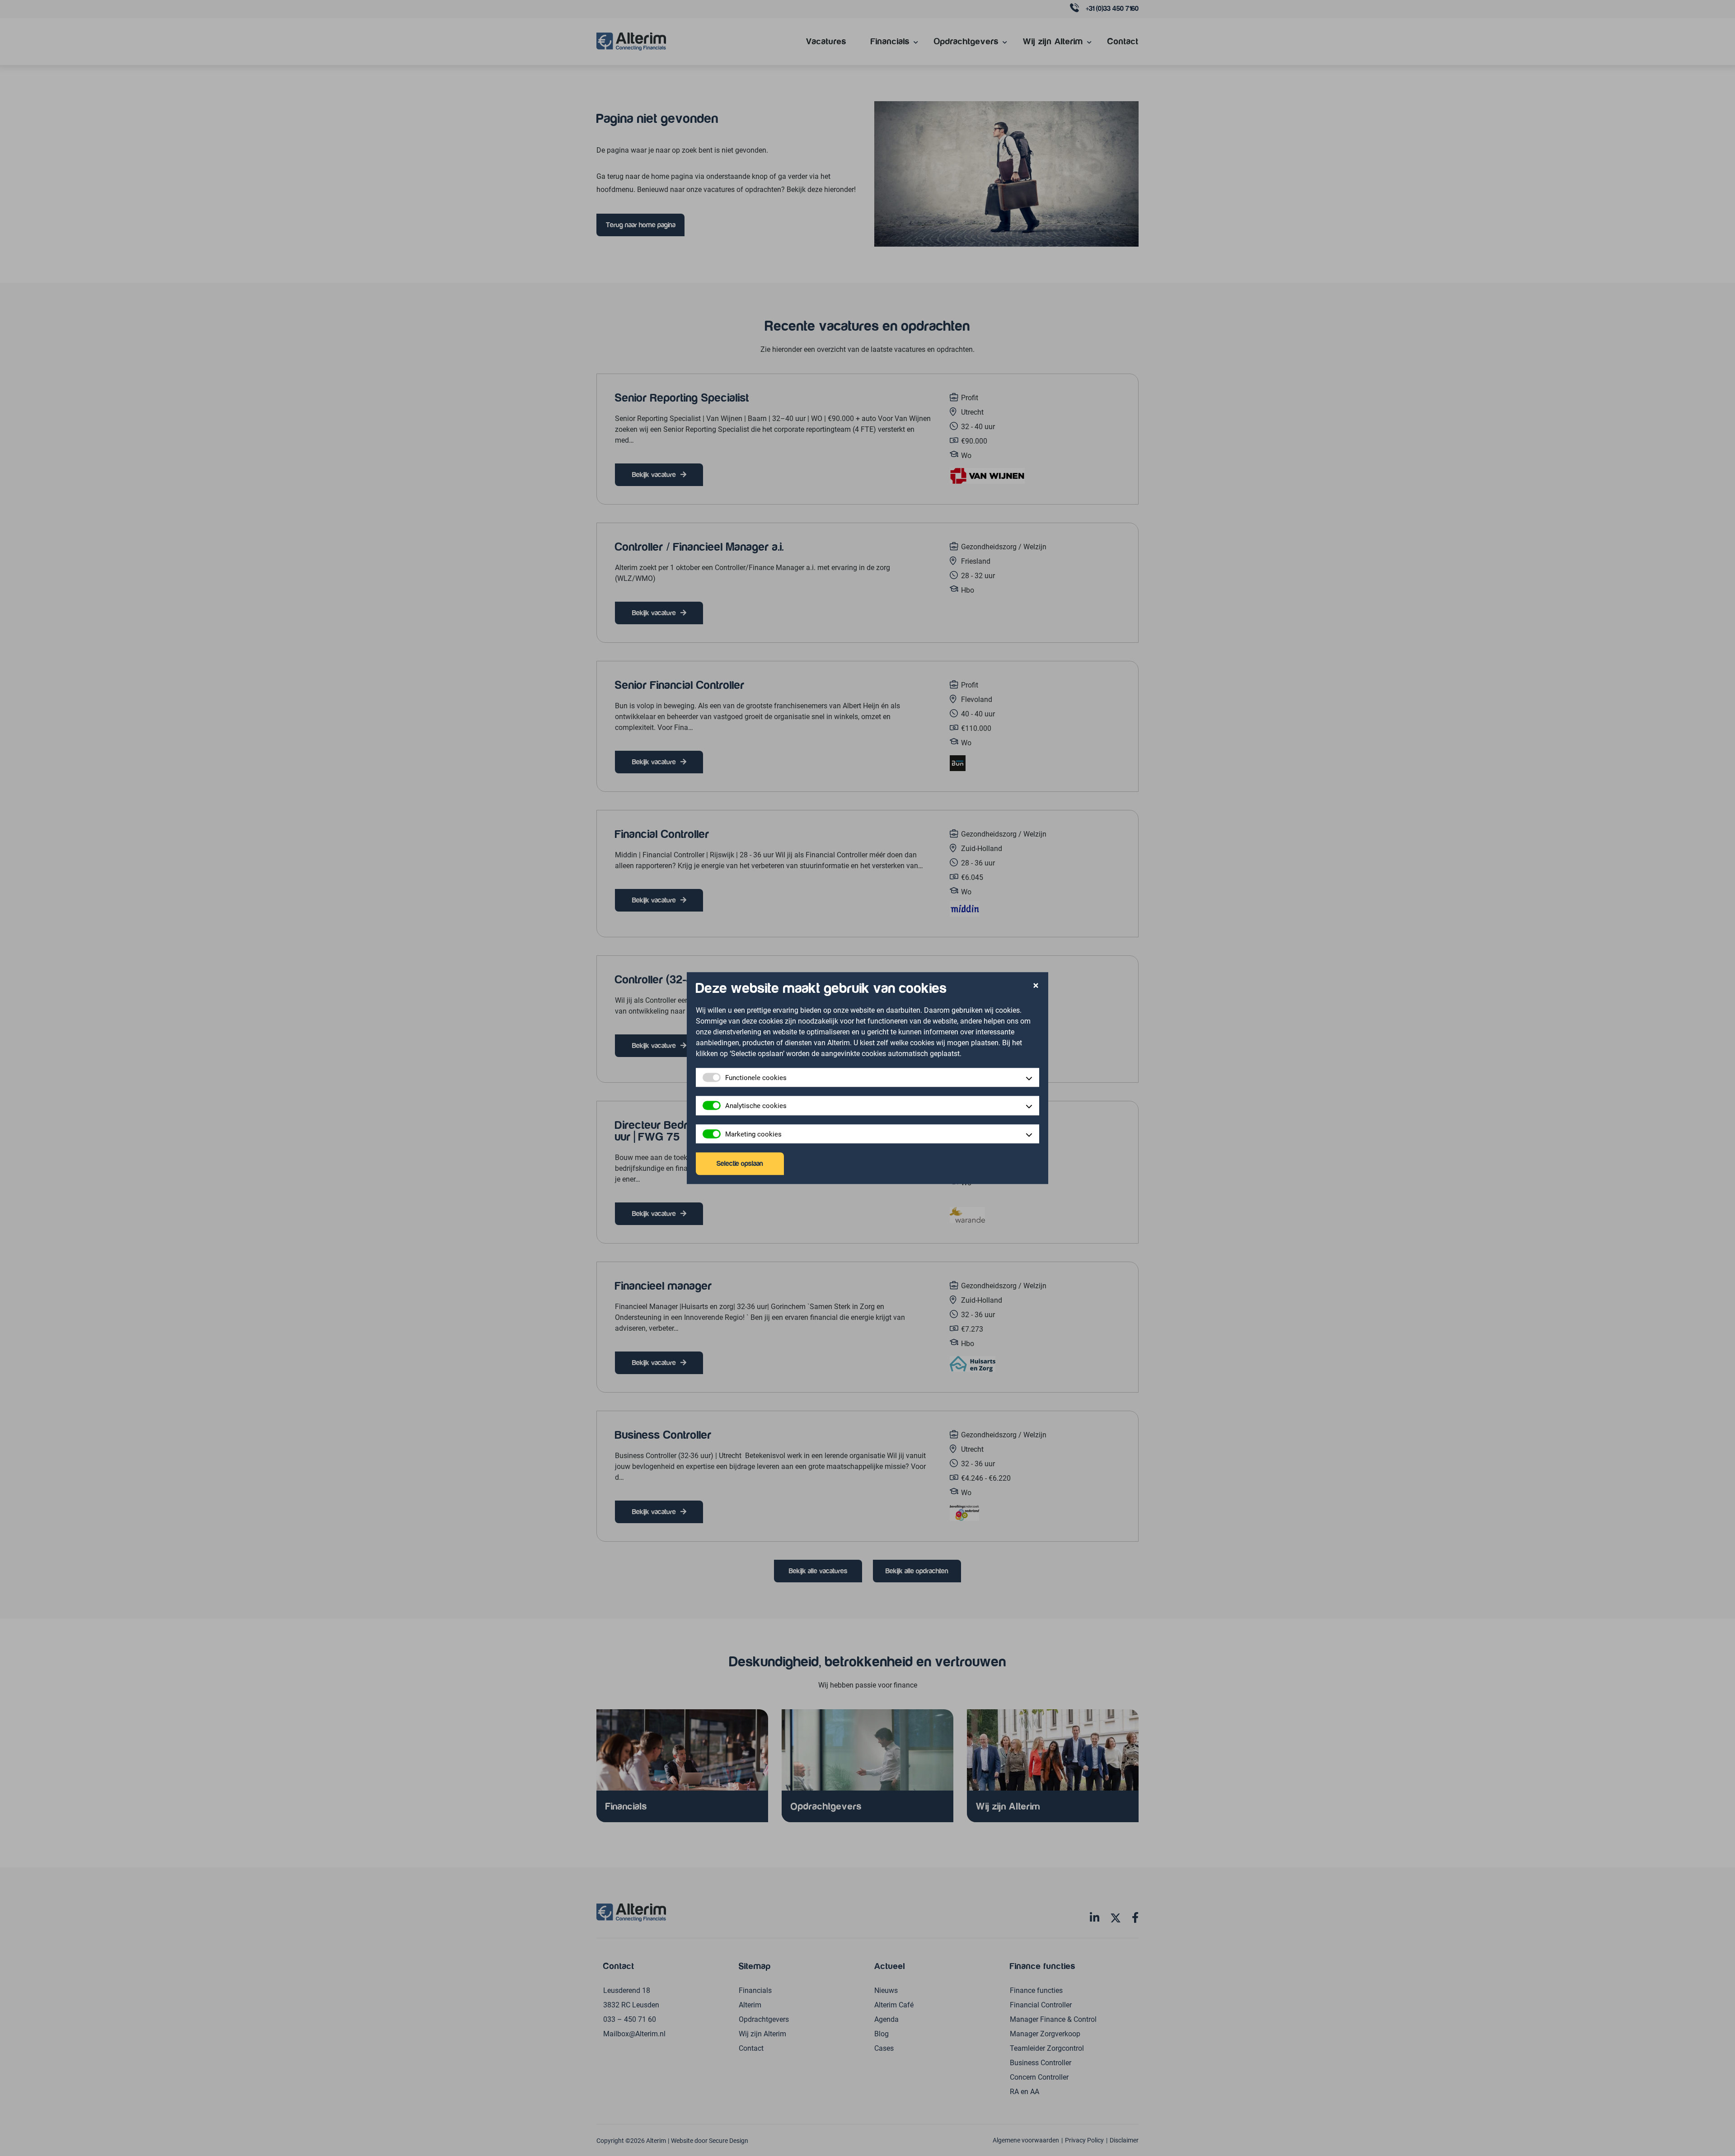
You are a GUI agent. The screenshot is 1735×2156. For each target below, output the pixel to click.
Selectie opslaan (740, 1164)
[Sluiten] (1036, 986)
